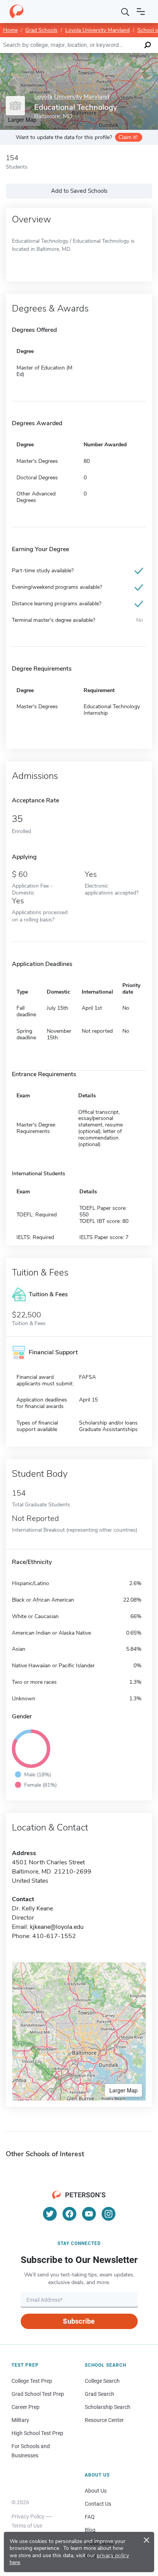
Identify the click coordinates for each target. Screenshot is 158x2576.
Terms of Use (27, 2526)
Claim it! (128, 137)
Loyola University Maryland (97, 30)
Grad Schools (41, 30)
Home (10, 30)
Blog (90, 2530)
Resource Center (104, 2420)
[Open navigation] (141, 12)
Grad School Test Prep (38, 2394)
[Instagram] (109, 2214)
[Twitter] (50, 2214)
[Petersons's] (16, 12)
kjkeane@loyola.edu (57, 1927)
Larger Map (123, 2090)
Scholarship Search (108, 2407)
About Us (96, 2491)
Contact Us (98, 2504)
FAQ (90, 2517)
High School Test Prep (37, 2433)
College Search (102, 2381)
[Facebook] (69, 2214)
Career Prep (26, 2407)
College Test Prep (32, 2381)
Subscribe (79, 2321)
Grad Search (100, 2394)
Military (20, 2420)
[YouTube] (89, 2214)
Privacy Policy (28, 2516)
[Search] (125, 12)
